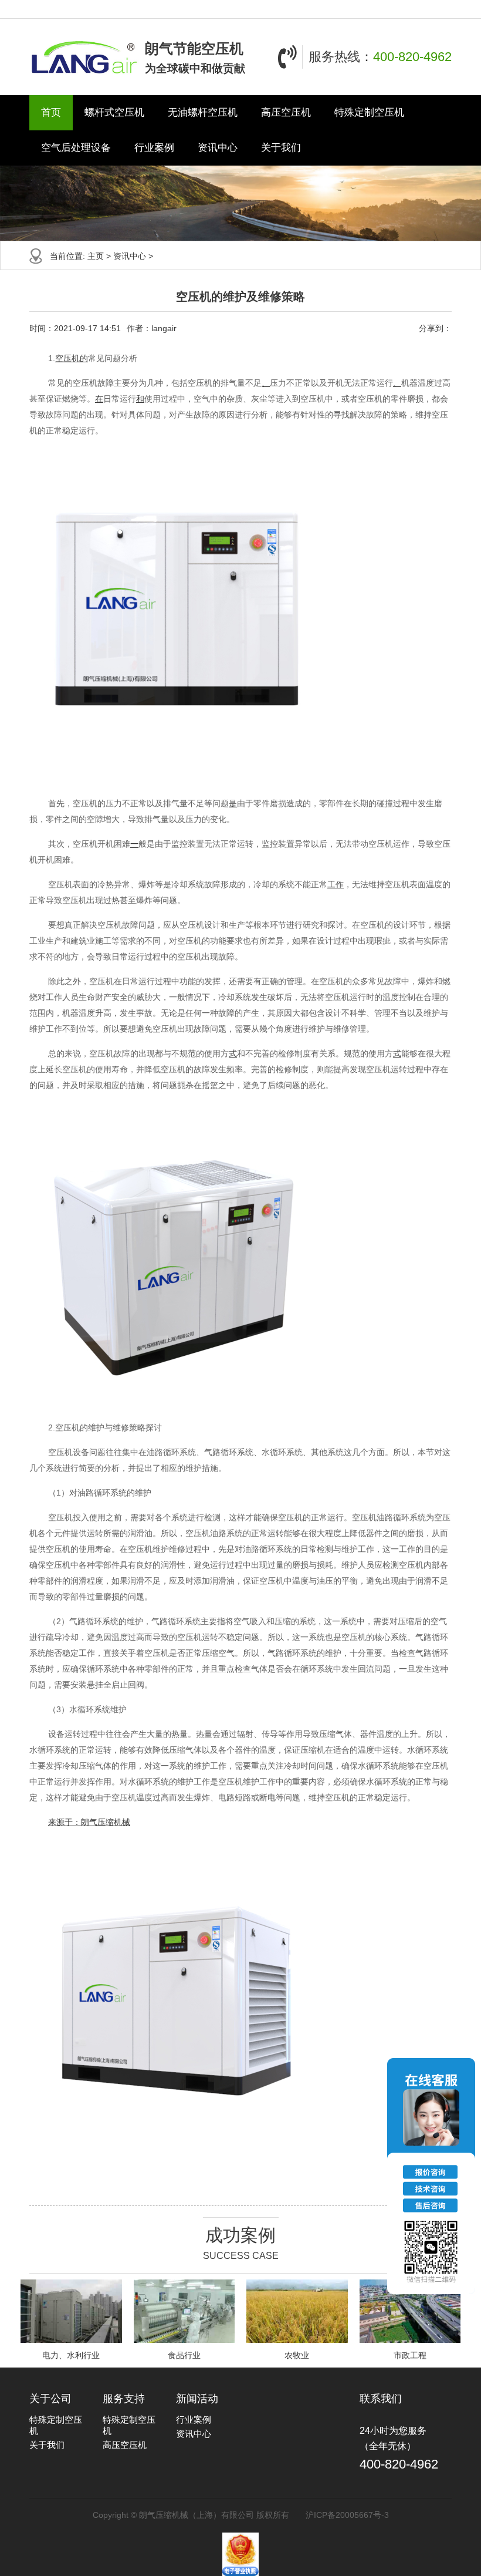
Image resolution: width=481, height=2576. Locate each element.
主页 (96, 256)
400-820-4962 (412, 57)
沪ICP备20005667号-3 (347, 2515)
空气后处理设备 (76, 148)
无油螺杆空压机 (203, 112)
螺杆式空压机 (114, 112)
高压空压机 (286, 112)
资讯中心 (218, 148)
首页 (51, 112)
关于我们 (281, 148)
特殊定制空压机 (369, 112)
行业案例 (154, 148)
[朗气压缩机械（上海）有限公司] (84, 57)
